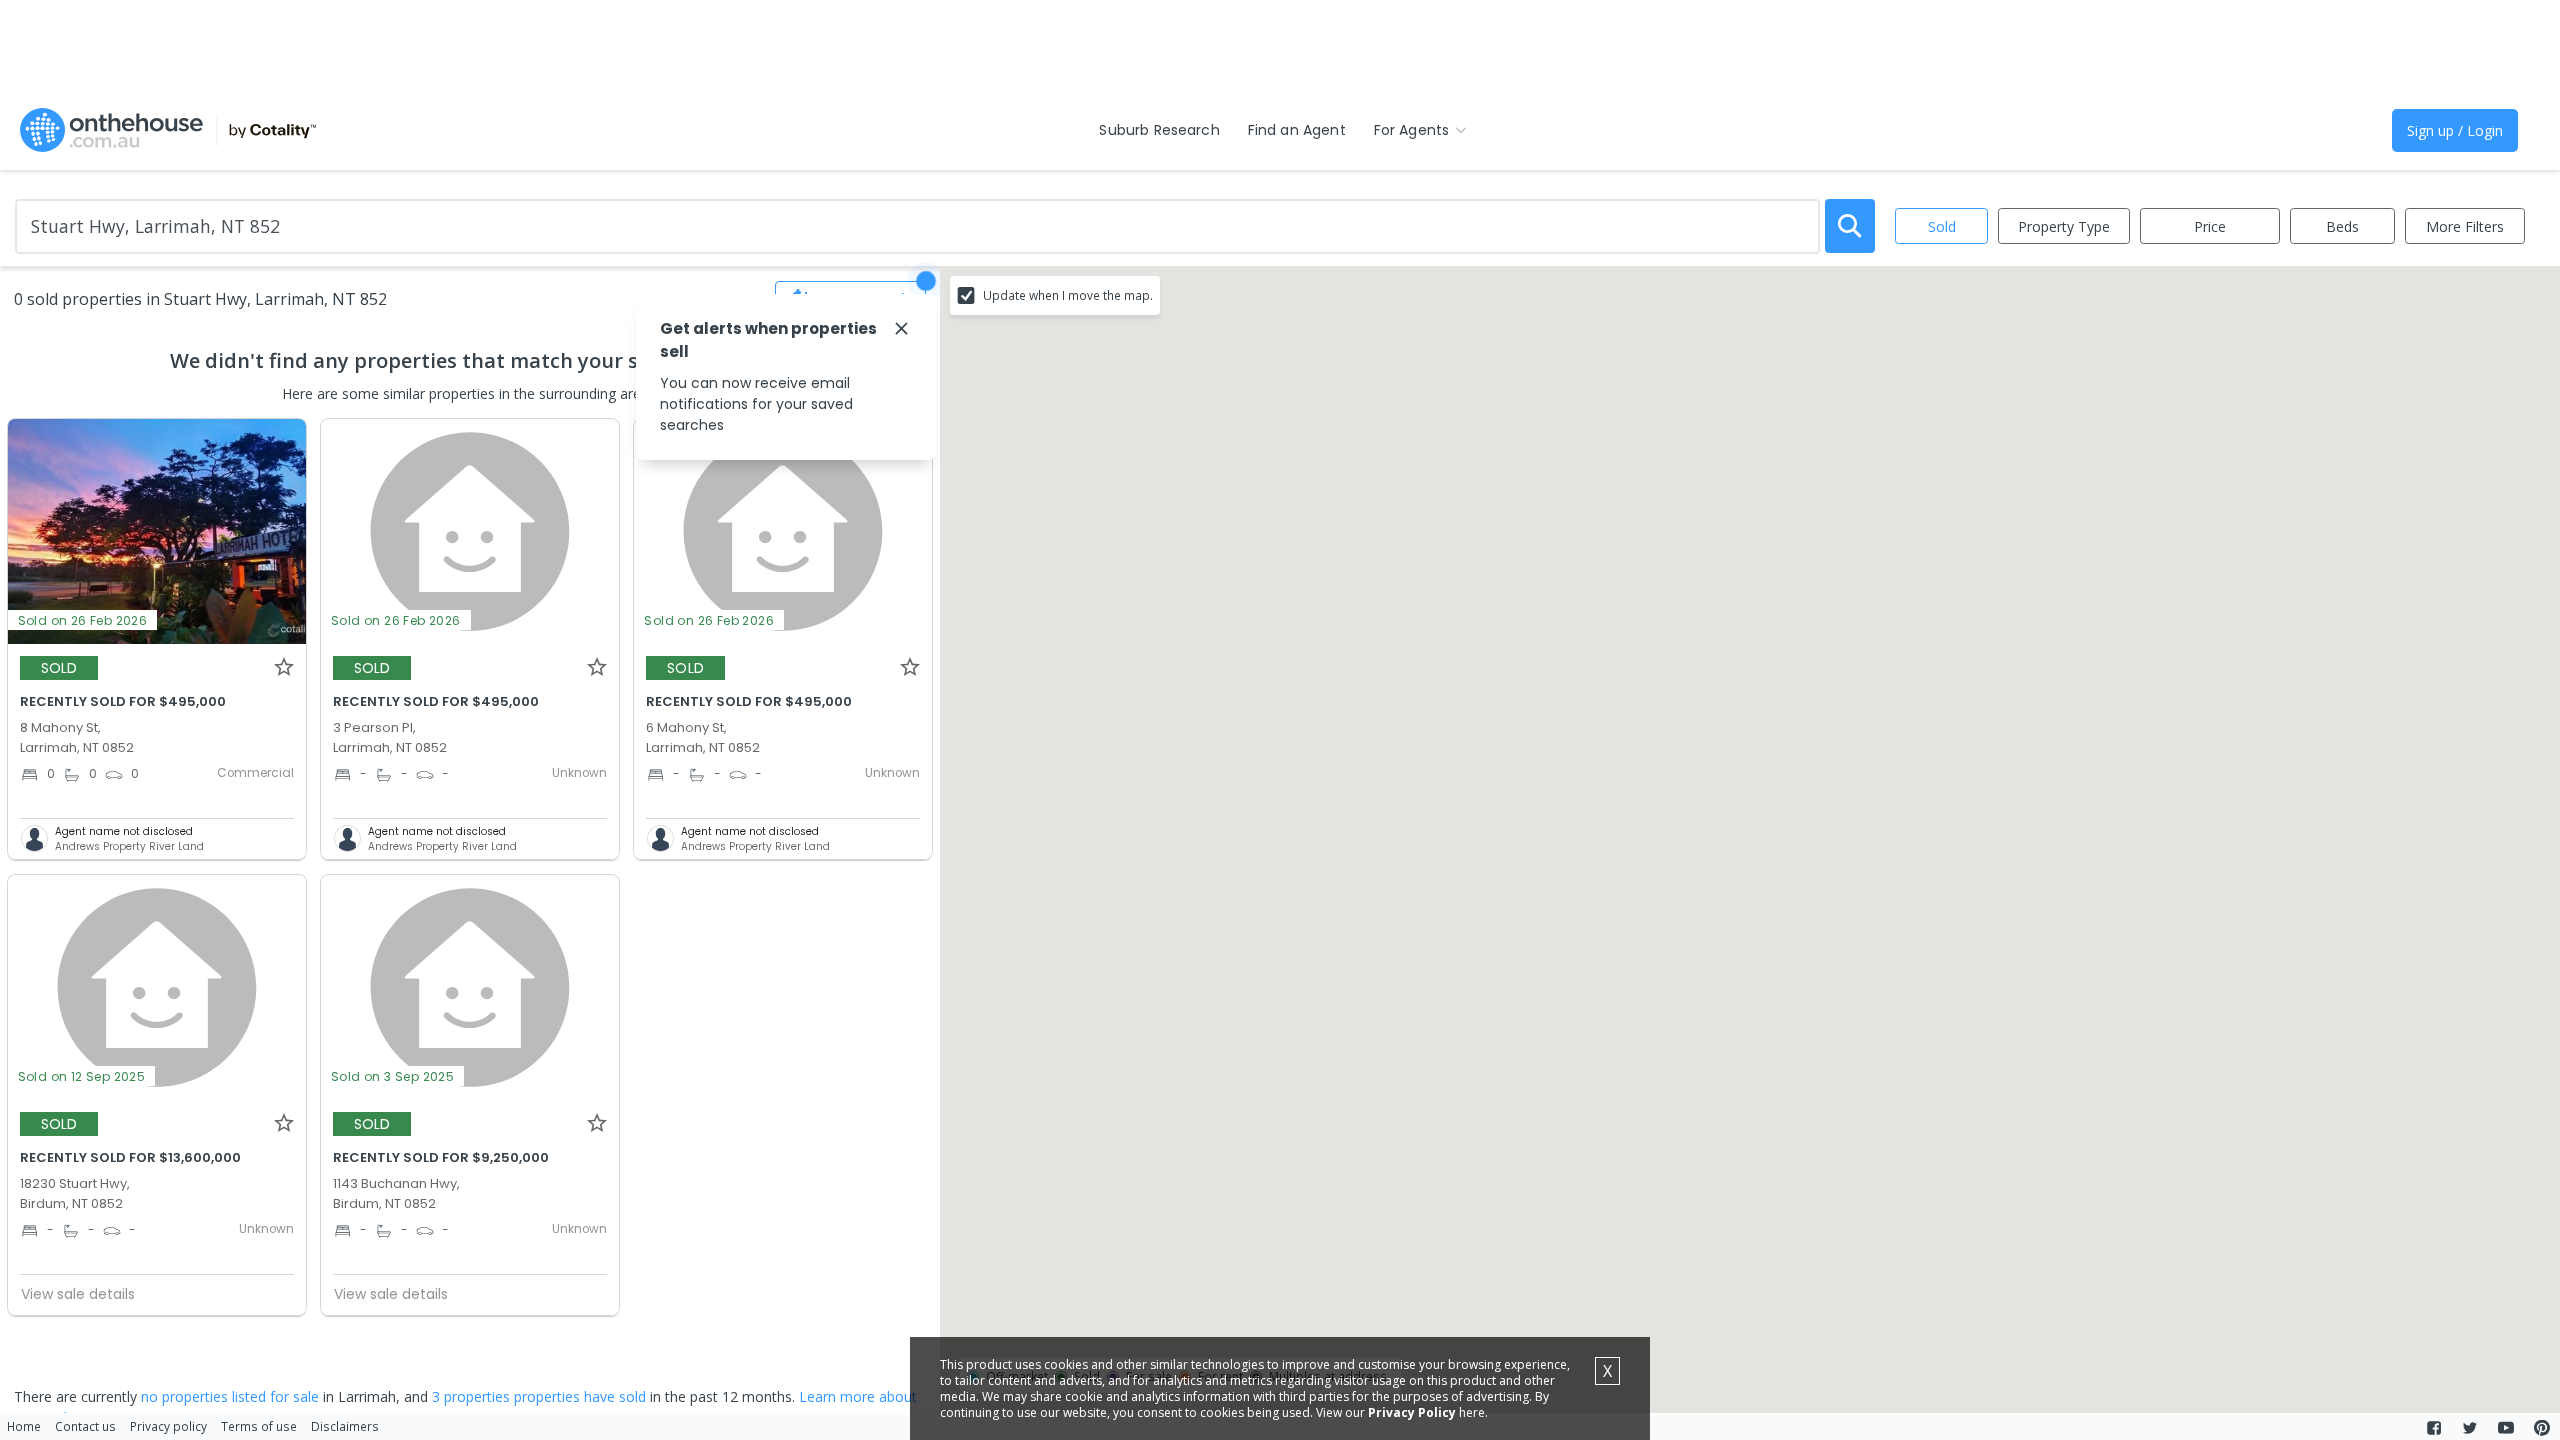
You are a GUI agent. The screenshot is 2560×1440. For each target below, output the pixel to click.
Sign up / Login (2455, 130)
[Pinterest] (2542, 1428)
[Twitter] (2470, 1428)
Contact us (85, 1426)
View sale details (78, 1294)
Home (24, 1426)
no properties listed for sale (230, 1396)
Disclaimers (345, 1426)
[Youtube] (2506, 1428)
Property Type (2064, 226)
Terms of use (259, 1426)
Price (2210, 226)
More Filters (2465, 226)
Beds (2342, 226)
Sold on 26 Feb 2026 (83, 620)
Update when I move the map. (1068, 295)
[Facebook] (2434, 1428)
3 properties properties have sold (539, 1396)
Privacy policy (168, 1426)
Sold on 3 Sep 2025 (392, 1076)
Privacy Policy (1412, 1412)
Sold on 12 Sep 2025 (82, 1076)
